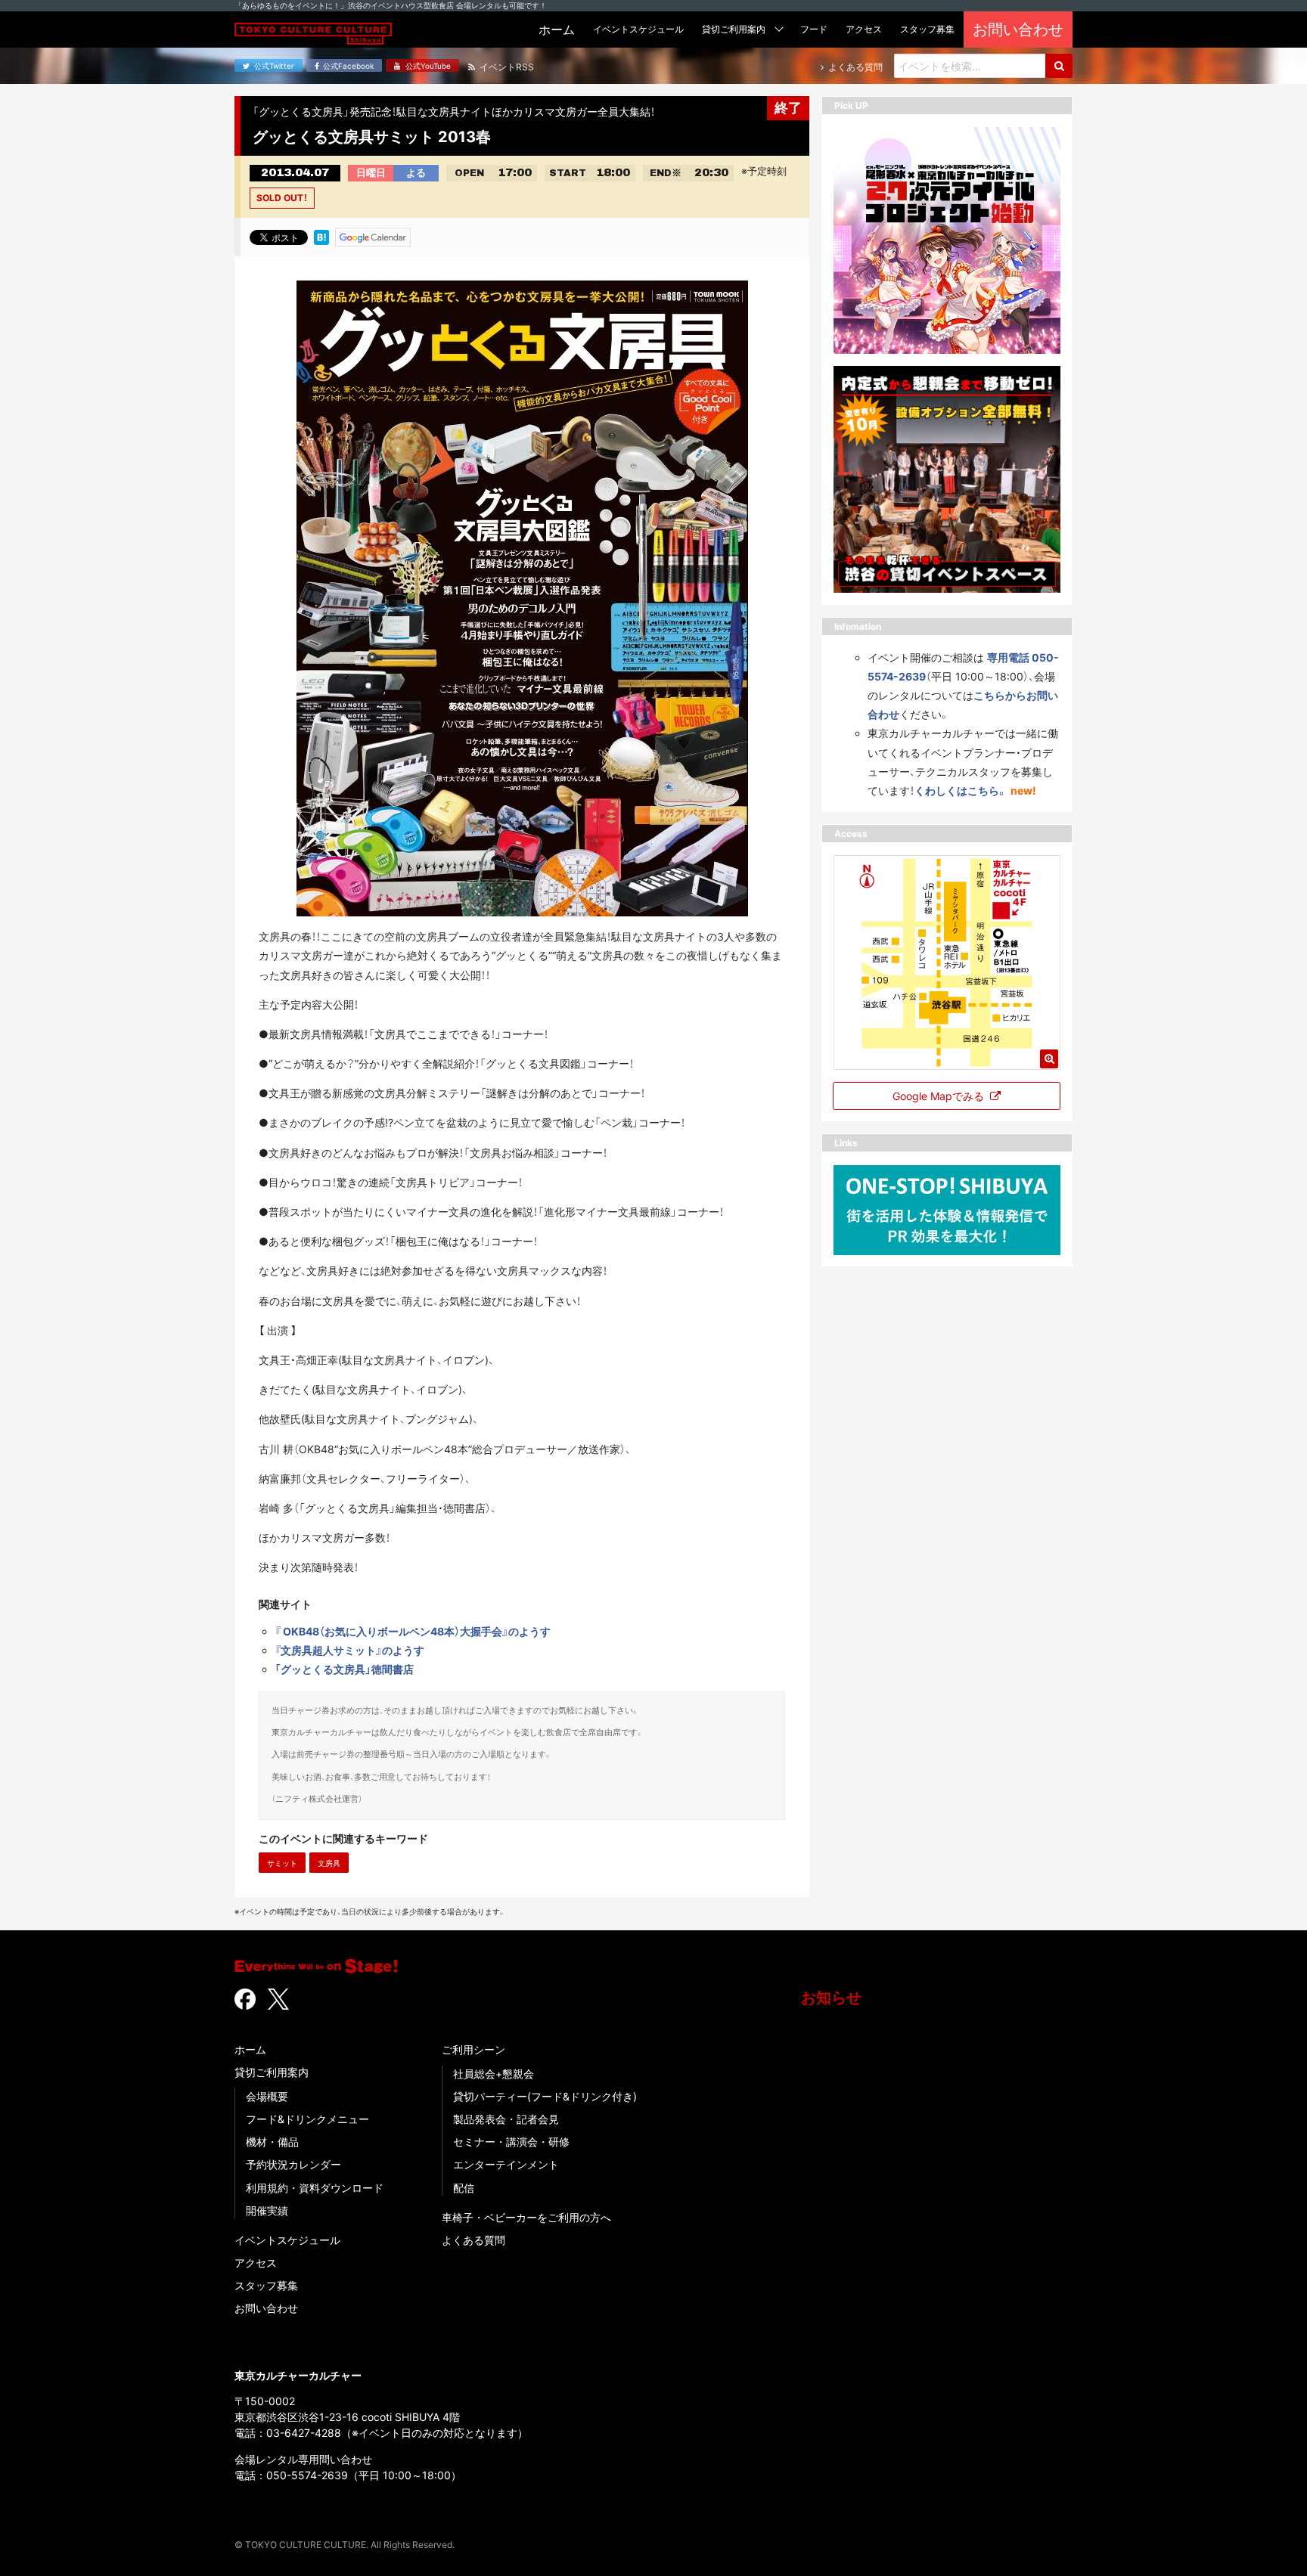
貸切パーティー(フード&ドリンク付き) (545, 2096)
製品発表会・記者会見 (506, 2119)
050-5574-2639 (307, 2475)
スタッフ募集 (266, 2285)
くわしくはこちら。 (961, 790)
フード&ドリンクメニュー (307, 2119)
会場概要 (267, 2096)
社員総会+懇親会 (494, 2074)
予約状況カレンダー (293, 2164)
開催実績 (267, 2210)
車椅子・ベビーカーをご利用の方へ (526, 2217)
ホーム (250, 2049)
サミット (282, 1863)
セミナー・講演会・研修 (511, 2142)
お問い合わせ (266, 2308)
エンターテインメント (506, 2164)
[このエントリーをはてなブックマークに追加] (321, 236)
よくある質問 (473, 2240)
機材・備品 (272, 2142)
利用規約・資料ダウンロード (315, 2188)
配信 (464, 2188)
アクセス (256, 2263)
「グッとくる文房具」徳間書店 (344, 1669)
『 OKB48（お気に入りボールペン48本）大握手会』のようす (413, 1631)
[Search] (1059, 66)
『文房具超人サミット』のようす (349, 1650)
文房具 (329, 1863)
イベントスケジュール (287, 2240)
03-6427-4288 (304, 2433)
